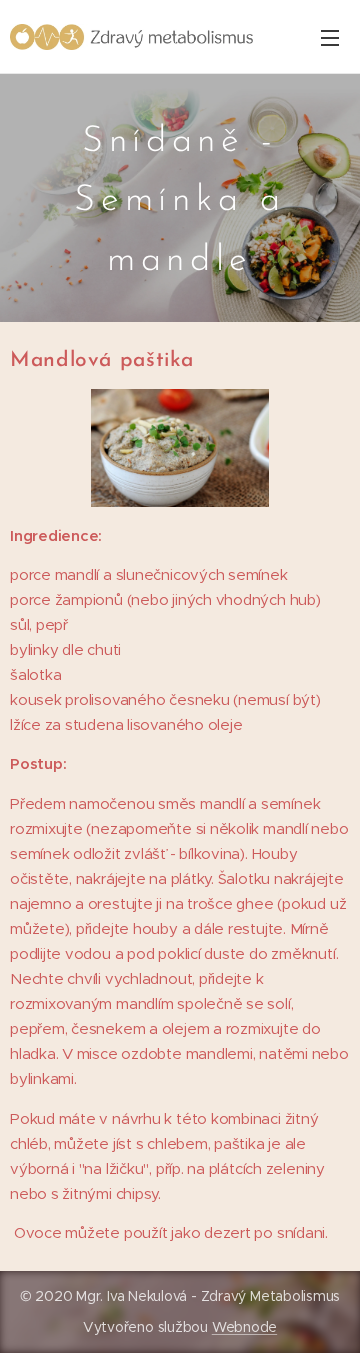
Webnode (244, 1327)
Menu (330, 37)
